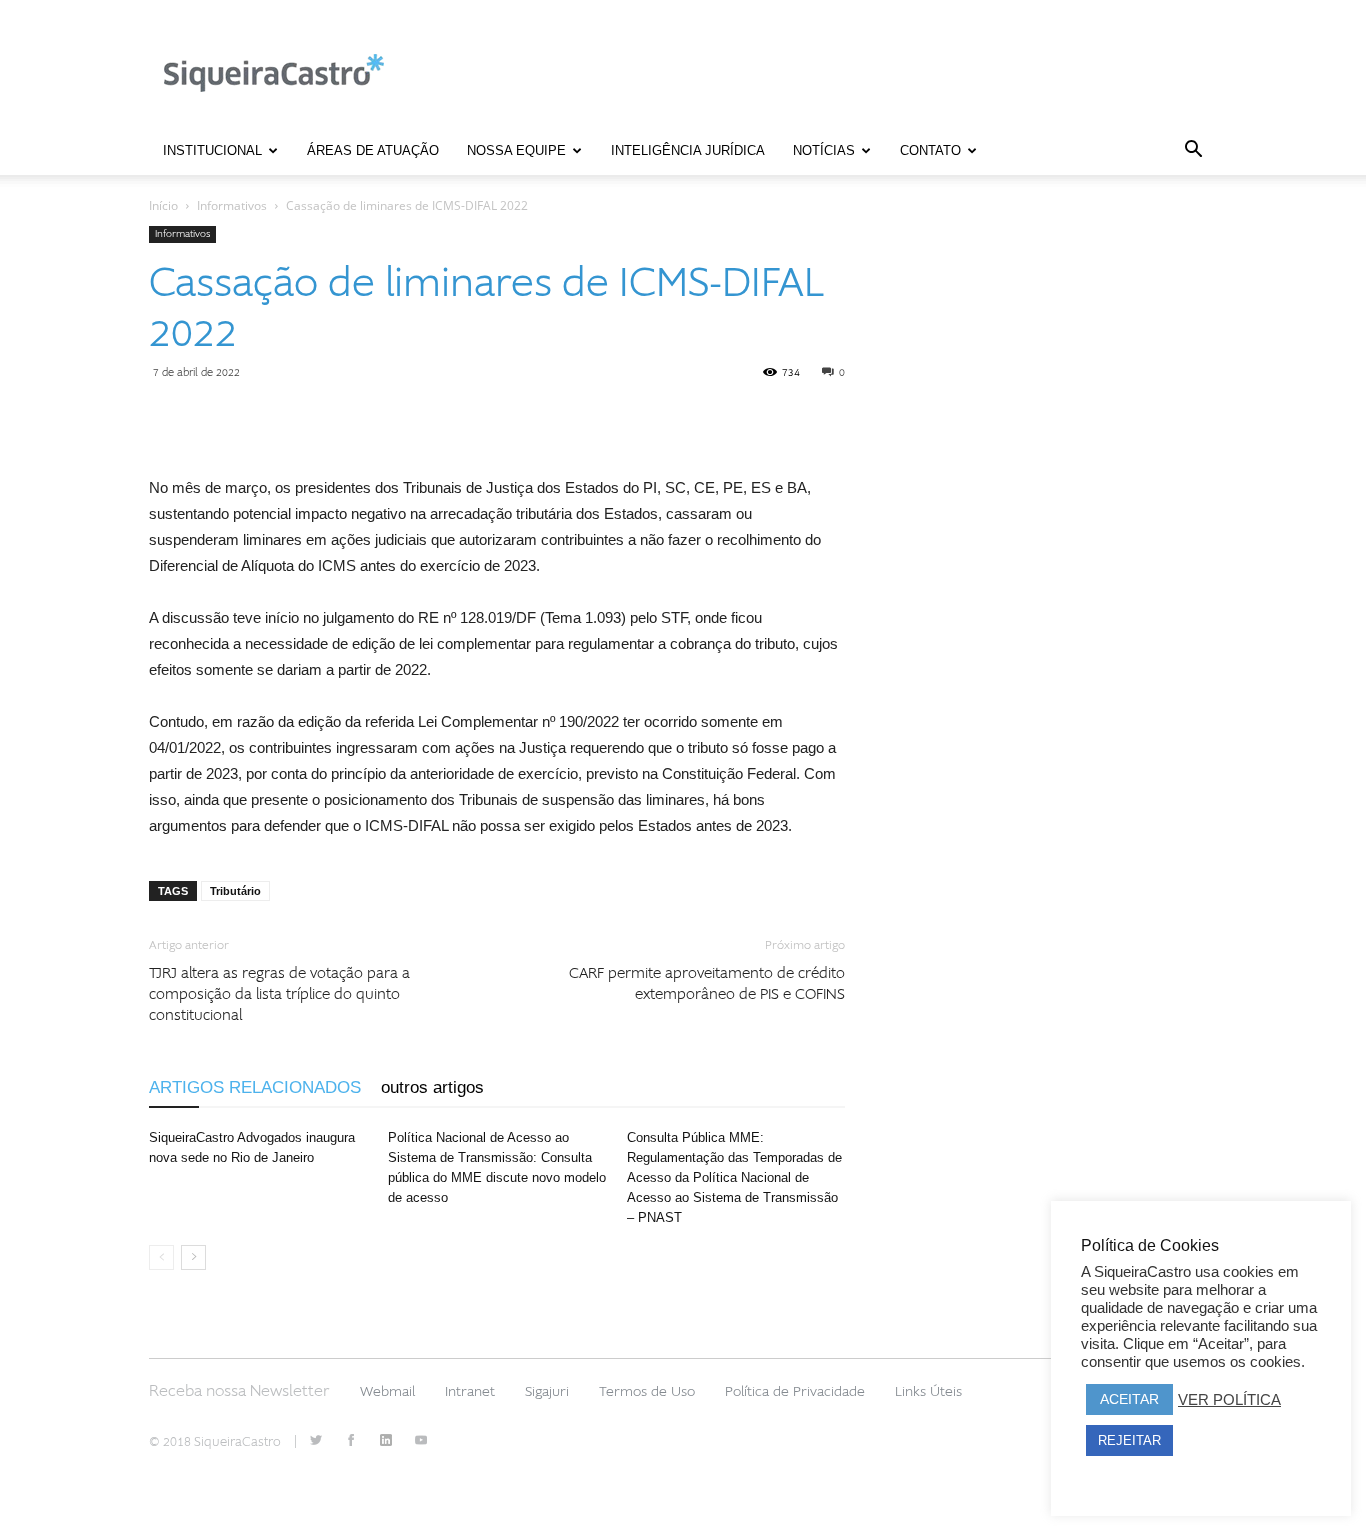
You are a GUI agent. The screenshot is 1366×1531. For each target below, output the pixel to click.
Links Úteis (928, 1391)
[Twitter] (316, 1442)
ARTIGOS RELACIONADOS (255, 1087)
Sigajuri (547, 1391)
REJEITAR (1129, 1440)
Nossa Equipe (516, 150)
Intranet (470, 1391)
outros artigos (432, 1087)
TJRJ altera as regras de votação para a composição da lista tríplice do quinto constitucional (279, 994)
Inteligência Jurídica (688, 150)
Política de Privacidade (795, 1391)
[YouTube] (421, 1442)
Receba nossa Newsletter (239, 1391)
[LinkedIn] (386, 1442)
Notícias (824, 150)
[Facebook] (351, 1442)
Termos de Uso (647, 1391)
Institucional (212, 150)
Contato (930, 150)
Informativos (232, 205)
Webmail (387, 1391)
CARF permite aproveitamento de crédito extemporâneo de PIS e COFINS (707, 984)
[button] (1193, 152)
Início (163, 205)
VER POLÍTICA (1229, 1400)
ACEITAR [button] (1129, 1399)
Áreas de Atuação (373, 150)
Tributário (235, 891)
